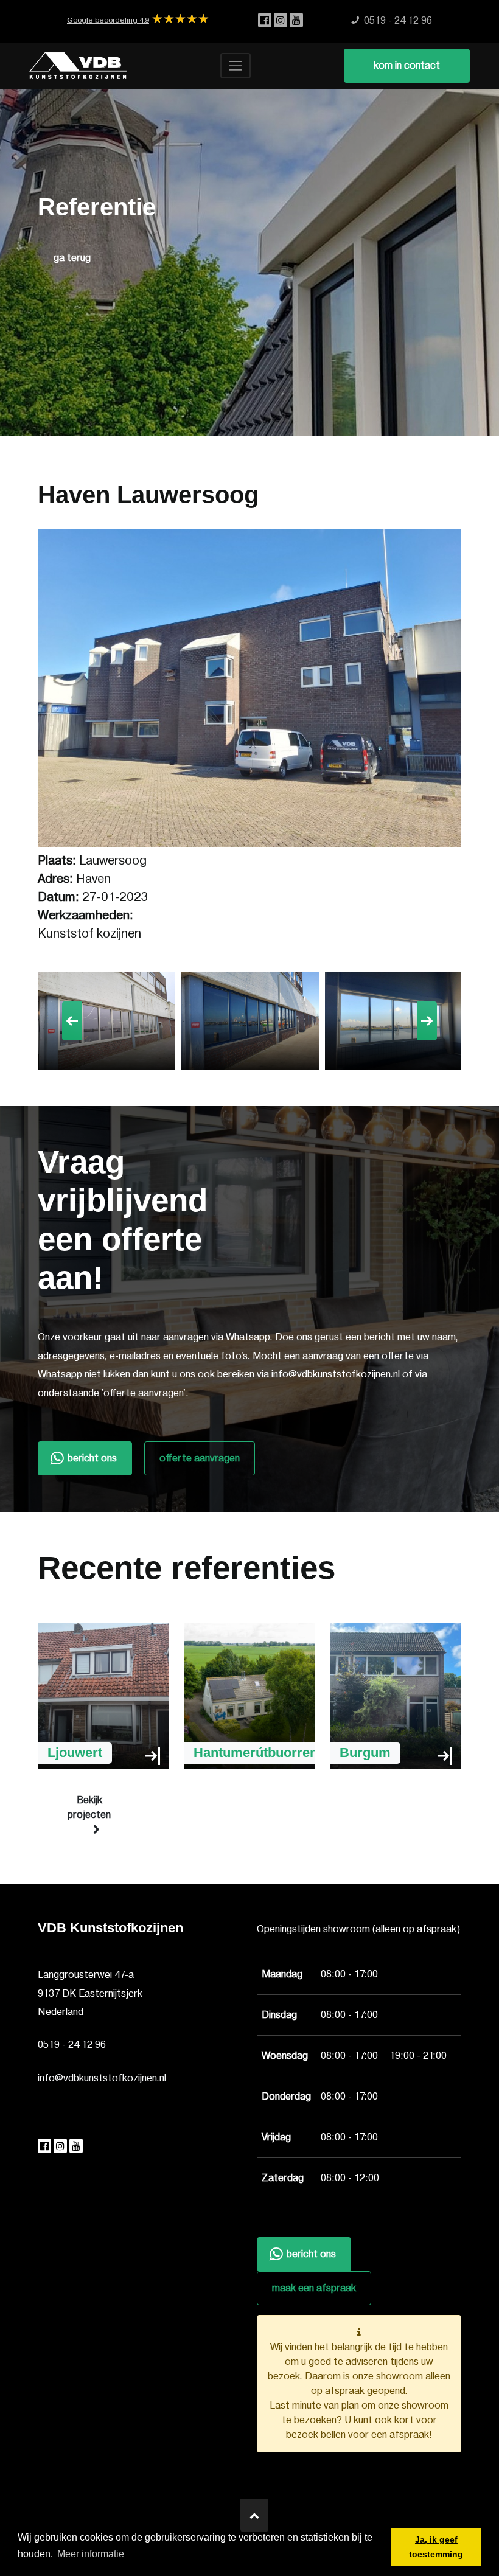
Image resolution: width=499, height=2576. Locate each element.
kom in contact (407, 66)
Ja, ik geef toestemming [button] (436, 2547)
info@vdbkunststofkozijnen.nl (102, 2078)
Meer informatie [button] (91, 2554)
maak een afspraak (314, 2288)
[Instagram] (282, 21)
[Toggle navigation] (236, 66)
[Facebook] (266, 21)
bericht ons (92, 1458)
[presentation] (72, 1021)
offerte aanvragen (200, 1458)
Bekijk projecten (89, 1808)
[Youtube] (296, 21)
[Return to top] (254, 2516)
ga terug (72, 258)
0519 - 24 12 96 (72, 2045)
